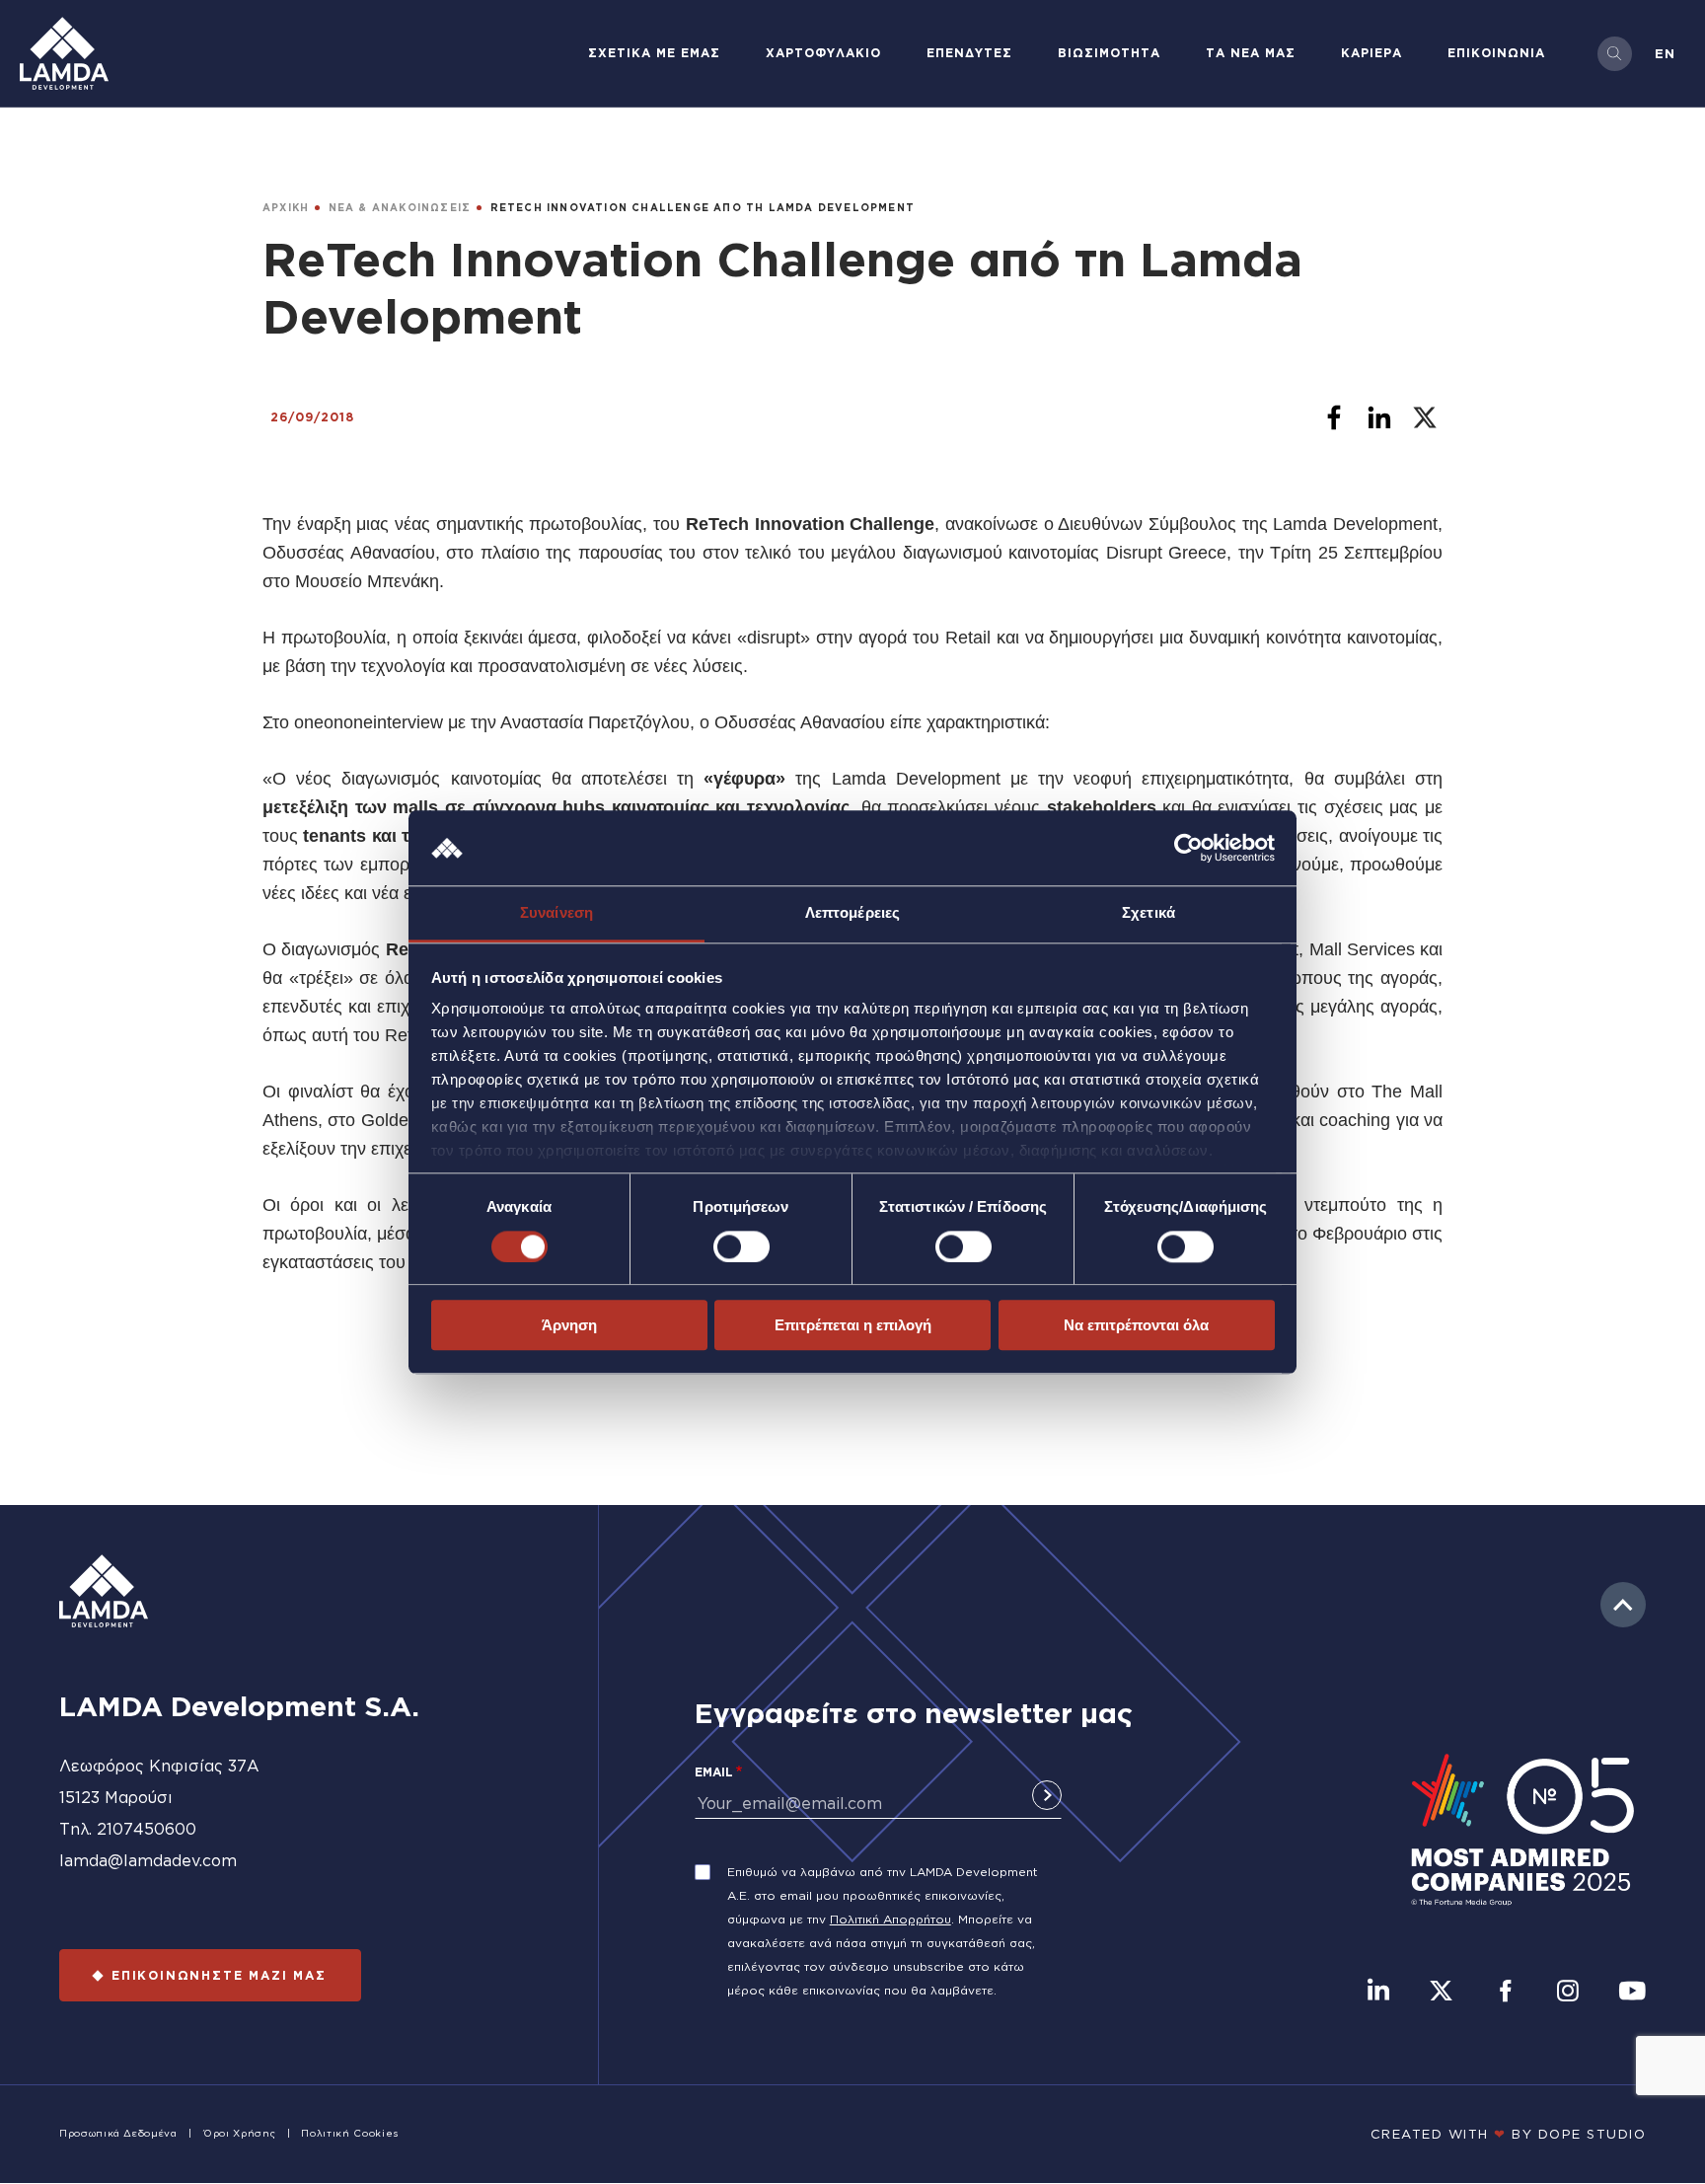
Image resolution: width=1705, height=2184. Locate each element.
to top (1623, 1605)
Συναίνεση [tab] (556, 913)
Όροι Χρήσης (239, 2133)
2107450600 (147, 1829)
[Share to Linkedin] (1379, 417)
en (1665, 53)
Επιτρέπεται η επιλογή (853, 1325)
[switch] (741, 1246)
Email (714, 1772)
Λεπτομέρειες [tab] (852, 913)
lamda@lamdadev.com (148, 1860)
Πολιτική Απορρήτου (890, 1919)
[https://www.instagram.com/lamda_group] (1568, 1993)
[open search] (1615, 54)
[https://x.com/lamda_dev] (1441, 1993)
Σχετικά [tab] (1149, 913)
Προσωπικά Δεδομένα (118, 2133)
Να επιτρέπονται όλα (1136, 1325)
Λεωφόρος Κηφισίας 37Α (159, 1766)
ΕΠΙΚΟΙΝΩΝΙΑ (1496, 53)
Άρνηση (569, 1325)
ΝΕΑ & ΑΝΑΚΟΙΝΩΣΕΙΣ (400, 208)
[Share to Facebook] (1334, 417)
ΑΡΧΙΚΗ (286, 208)
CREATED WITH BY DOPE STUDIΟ (1509, 2134)
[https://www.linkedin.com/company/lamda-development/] (1378, 1993)
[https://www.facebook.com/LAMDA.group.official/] (1505, 1993)
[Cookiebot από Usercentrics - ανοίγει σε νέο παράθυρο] (1188, 848)
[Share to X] (1425, 417)
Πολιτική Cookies (349, 2133)
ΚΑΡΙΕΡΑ (1371, 53)
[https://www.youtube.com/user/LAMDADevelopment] (1632, 1993)
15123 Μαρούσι (116, 1797)
